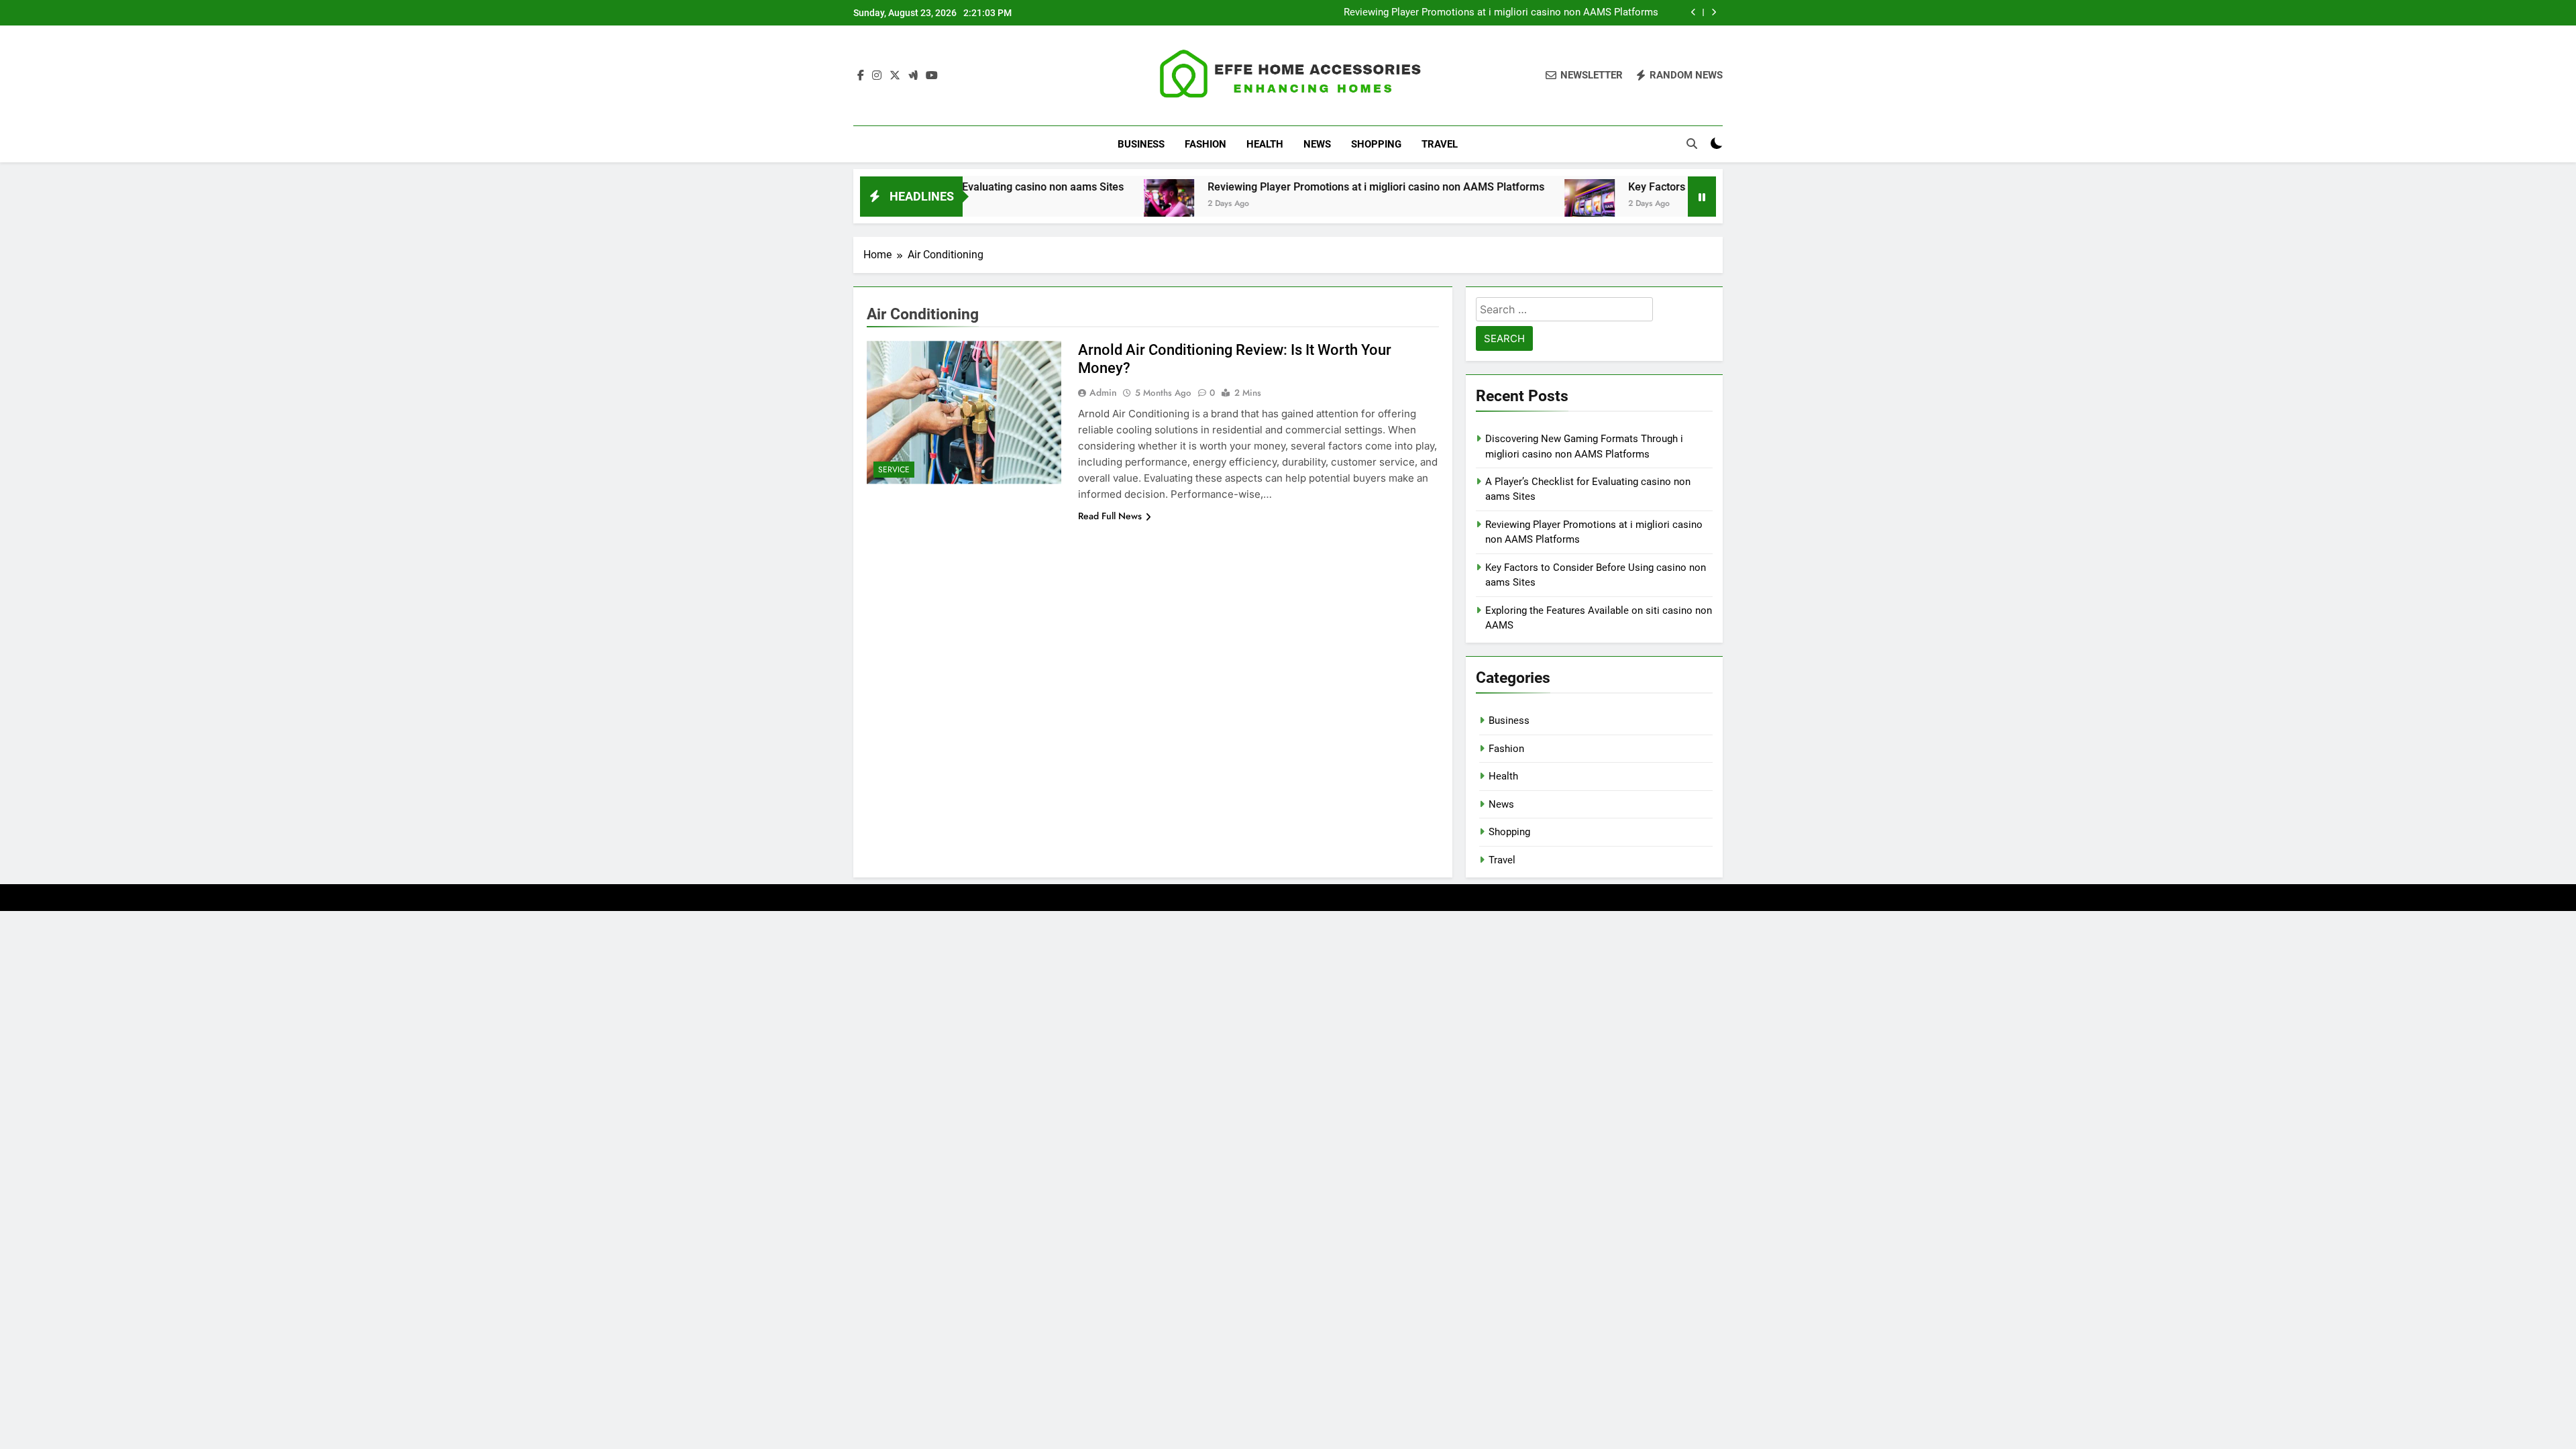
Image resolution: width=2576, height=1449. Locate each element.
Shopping (1376, 144)
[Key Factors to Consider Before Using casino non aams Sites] (1511, 204)
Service (894, 470)
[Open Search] (1692, 144)
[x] (895, 76)
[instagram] (877, 76)
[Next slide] (1714, 12)
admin (1103, 392)
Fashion (1205, 144)
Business (1141, 144)
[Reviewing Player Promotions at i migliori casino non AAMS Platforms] (1090, 204)
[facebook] (861, 76)
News (1317, 144)
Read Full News (1110, 516)
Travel (1440, 144)
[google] (913, 76)
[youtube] (932, 76)
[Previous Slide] (1694, 12)
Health (1265, 144)
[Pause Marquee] (1702, 197)
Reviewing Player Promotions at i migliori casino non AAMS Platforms (1501, 13)
